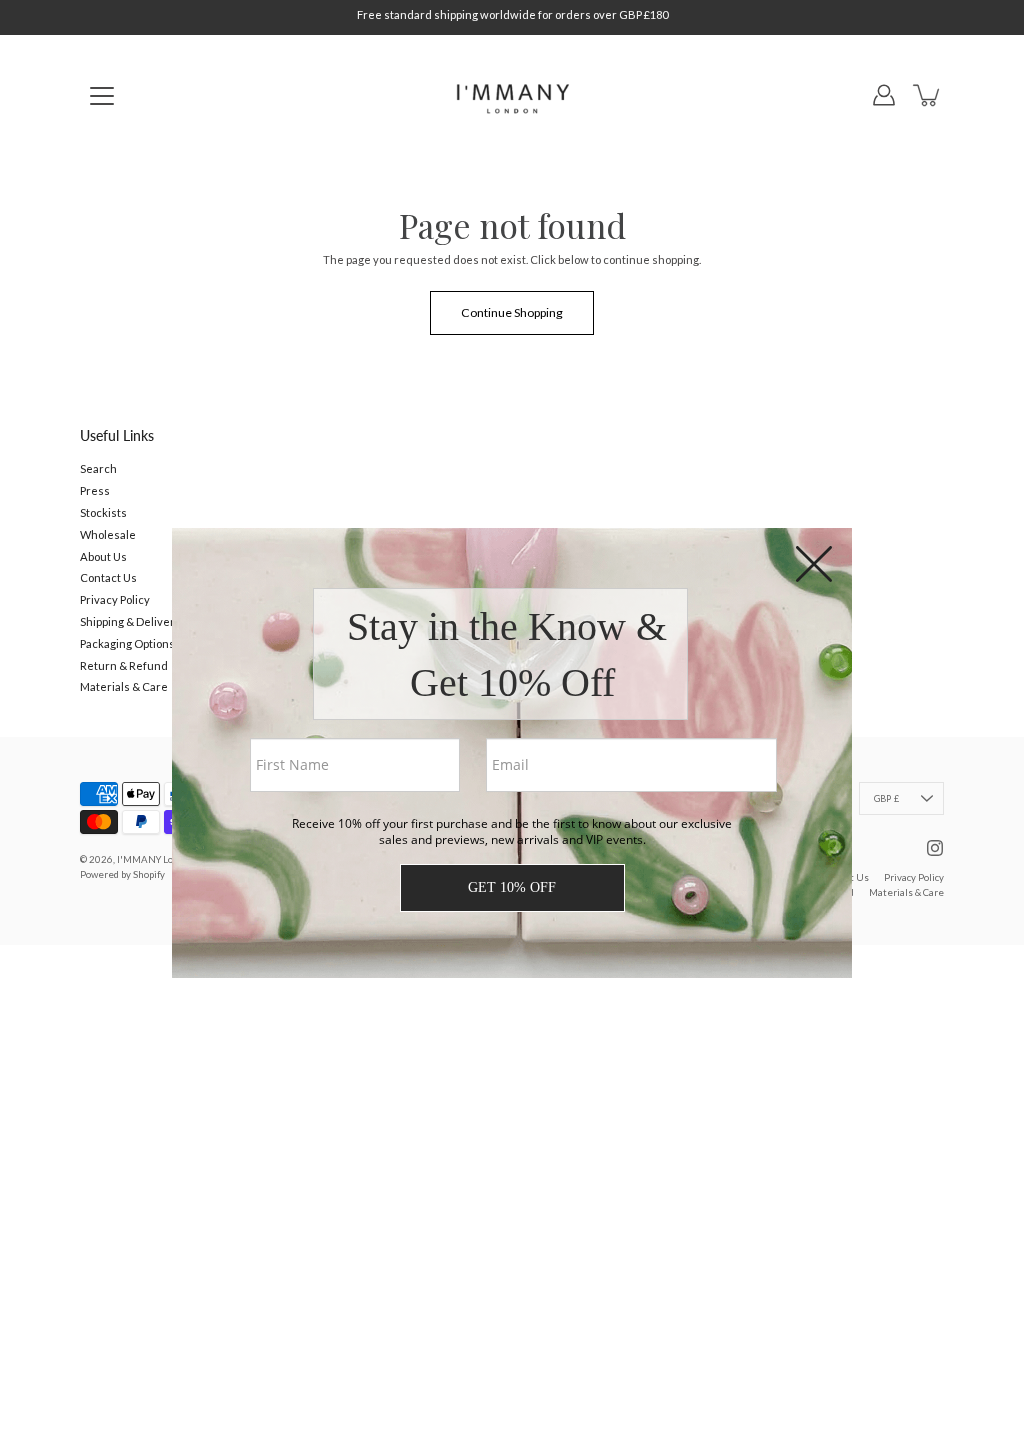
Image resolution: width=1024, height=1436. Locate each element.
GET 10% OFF (512, 887)
